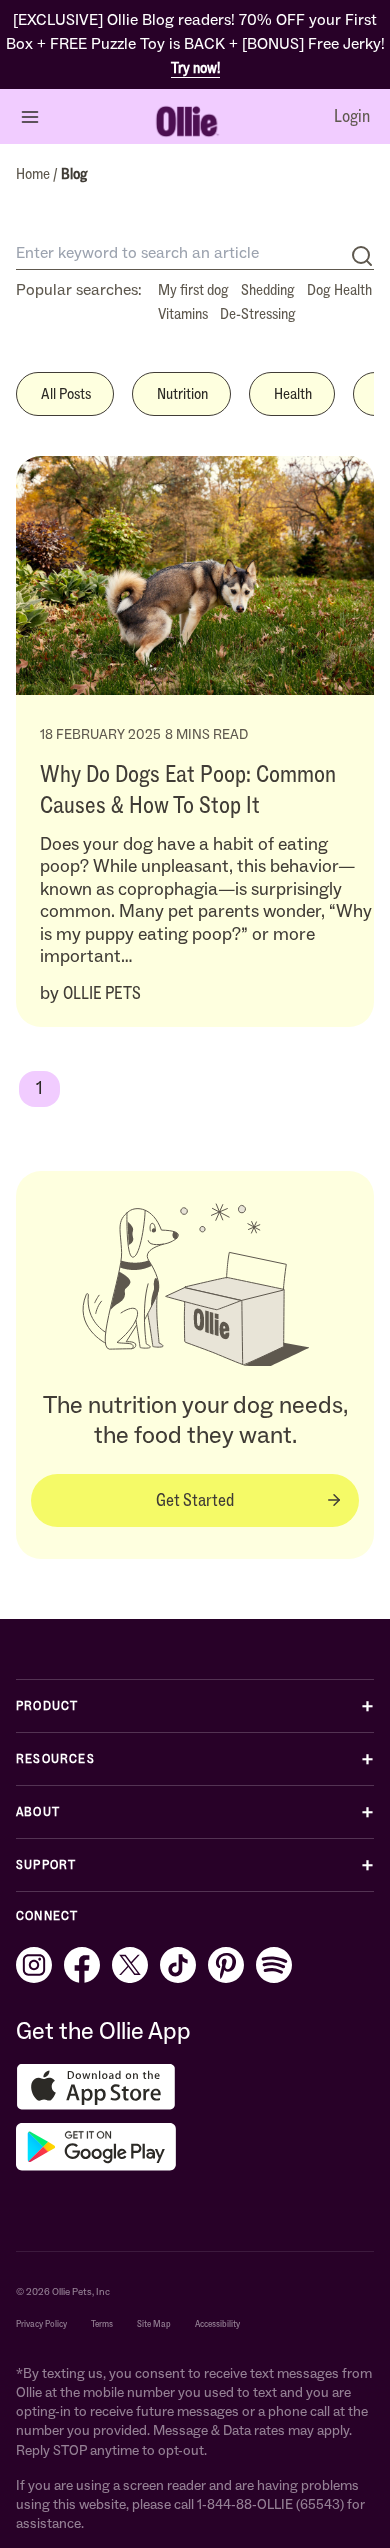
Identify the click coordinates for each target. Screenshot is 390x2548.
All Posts (66, 393)
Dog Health (339, 289)
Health (293, 393)
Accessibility (217, 2323)
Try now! (195, 67)
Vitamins (183, 313)
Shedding (268, 289)
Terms (102, 2323)
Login (352, 116)
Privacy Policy (41, 2323)
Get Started (195, 1500)
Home (34, 173)
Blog (74, 173)
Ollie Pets (102, 993)
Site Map (154, 2323)
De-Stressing (258, 313)
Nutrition (182, 393)
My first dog (193, 289)
